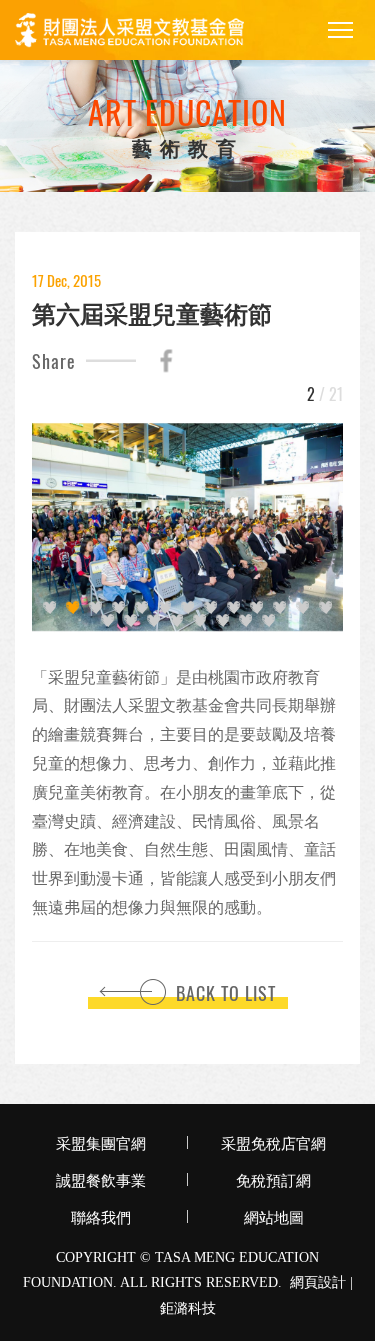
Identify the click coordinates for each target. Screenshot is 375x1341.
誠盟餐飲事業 (101, 1179)
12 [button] (302, 607)
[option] (187, 527)
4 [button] (118, 607)
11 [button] (279, 607)
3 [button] (95, 607)
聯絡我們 (101, 1216)
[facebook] (166, 361)
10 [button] (256, 607)
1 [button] (49, 607)
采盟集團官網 (101, 1142)
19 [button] (222, 620)
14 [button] (107, 620)
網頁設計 (318, 1282)
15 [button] (130, 620)
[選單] (340, 30)
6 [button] (164, 607)
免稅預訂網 (273, 1179)
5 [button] (141, 607)
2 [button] (72, 607)
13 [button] (325, 607)
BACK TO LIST (226, 993)
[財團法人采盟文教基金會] (129, 30)
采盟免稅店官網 (273, 1142)
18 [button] (199, 620)
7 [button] (187, 607)
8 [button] (210, 607)
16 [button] (153, 620)
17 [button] (176, 620)
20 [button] (245, 620)
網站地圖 (274, 1216)
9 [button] (233, 607)
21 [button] (268, 620)
